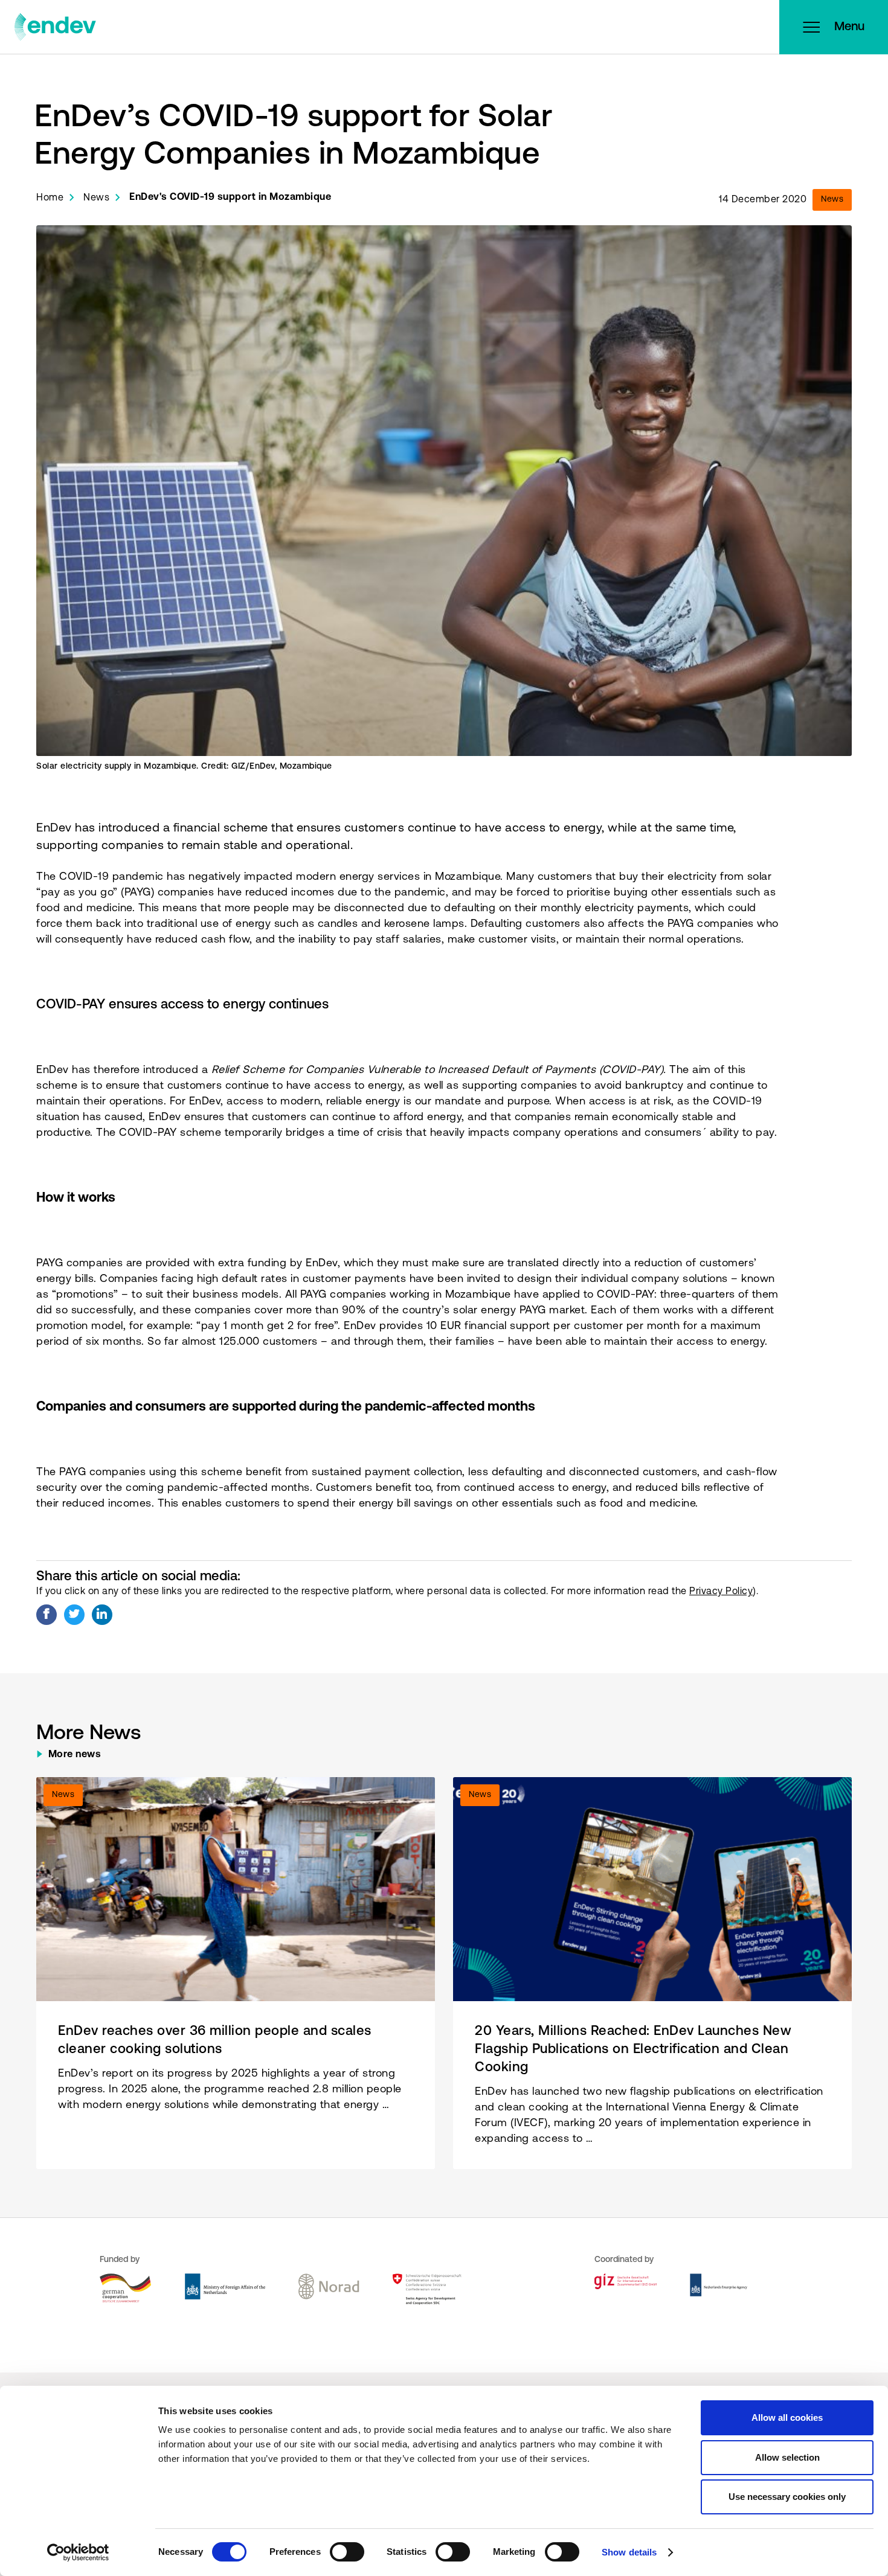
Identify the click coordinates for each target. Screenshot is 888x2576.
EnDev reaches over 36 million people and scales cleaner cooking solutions (215, 2041)
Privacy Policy (721, 1592)
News (96, 198)
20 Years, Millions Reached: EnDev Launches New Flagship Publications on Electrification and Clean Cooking (633, 2050)
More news (75, 1755)
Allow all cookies (787, 2417)
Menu (849, 27)
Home (50, 198)
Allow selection (787, 2457)
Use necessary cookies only (787, 2497)
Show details (629, 2552)
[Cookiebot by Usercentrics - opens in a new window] (78, 2552)
